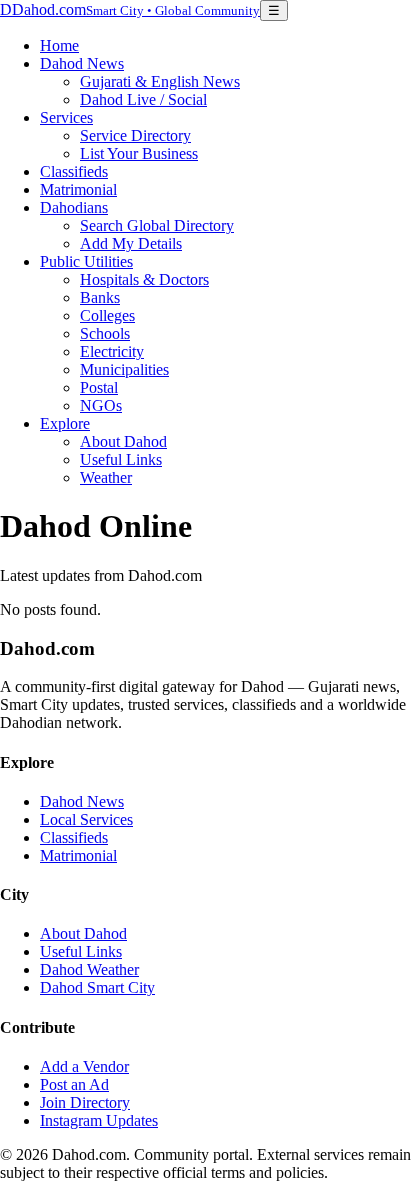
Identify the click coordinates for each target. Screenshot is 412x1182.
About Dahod (123, 441)
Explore (65, 423)
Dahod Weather (89, 969)
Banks (100, 297)
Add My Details (131, 243)
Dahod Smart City (97, 987)
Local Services (86, 819)
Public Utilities (86, 261)
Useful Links (121, 459)
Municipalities (124, 369)
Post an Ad (74, 1084)
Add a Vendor (84, 1066)
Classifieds (74, 171)
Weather (106, 477)
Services (66, 117)
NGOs (101, 405)
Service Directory (135, 135)
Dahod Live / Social (143, 99)
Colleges (107, 315)
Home (59, 45)
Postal (99, 387)
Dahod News (82, 63)
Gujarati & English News (160, 81)
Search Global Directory (157, 225)
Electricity (112, 351)
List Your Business (139, 153)
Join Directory (85, 1102)
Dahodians (74, 207)
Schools (105, 333)
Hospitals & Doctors (144, 279)
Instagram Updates (99, 1120)
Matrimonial (78, 189)
